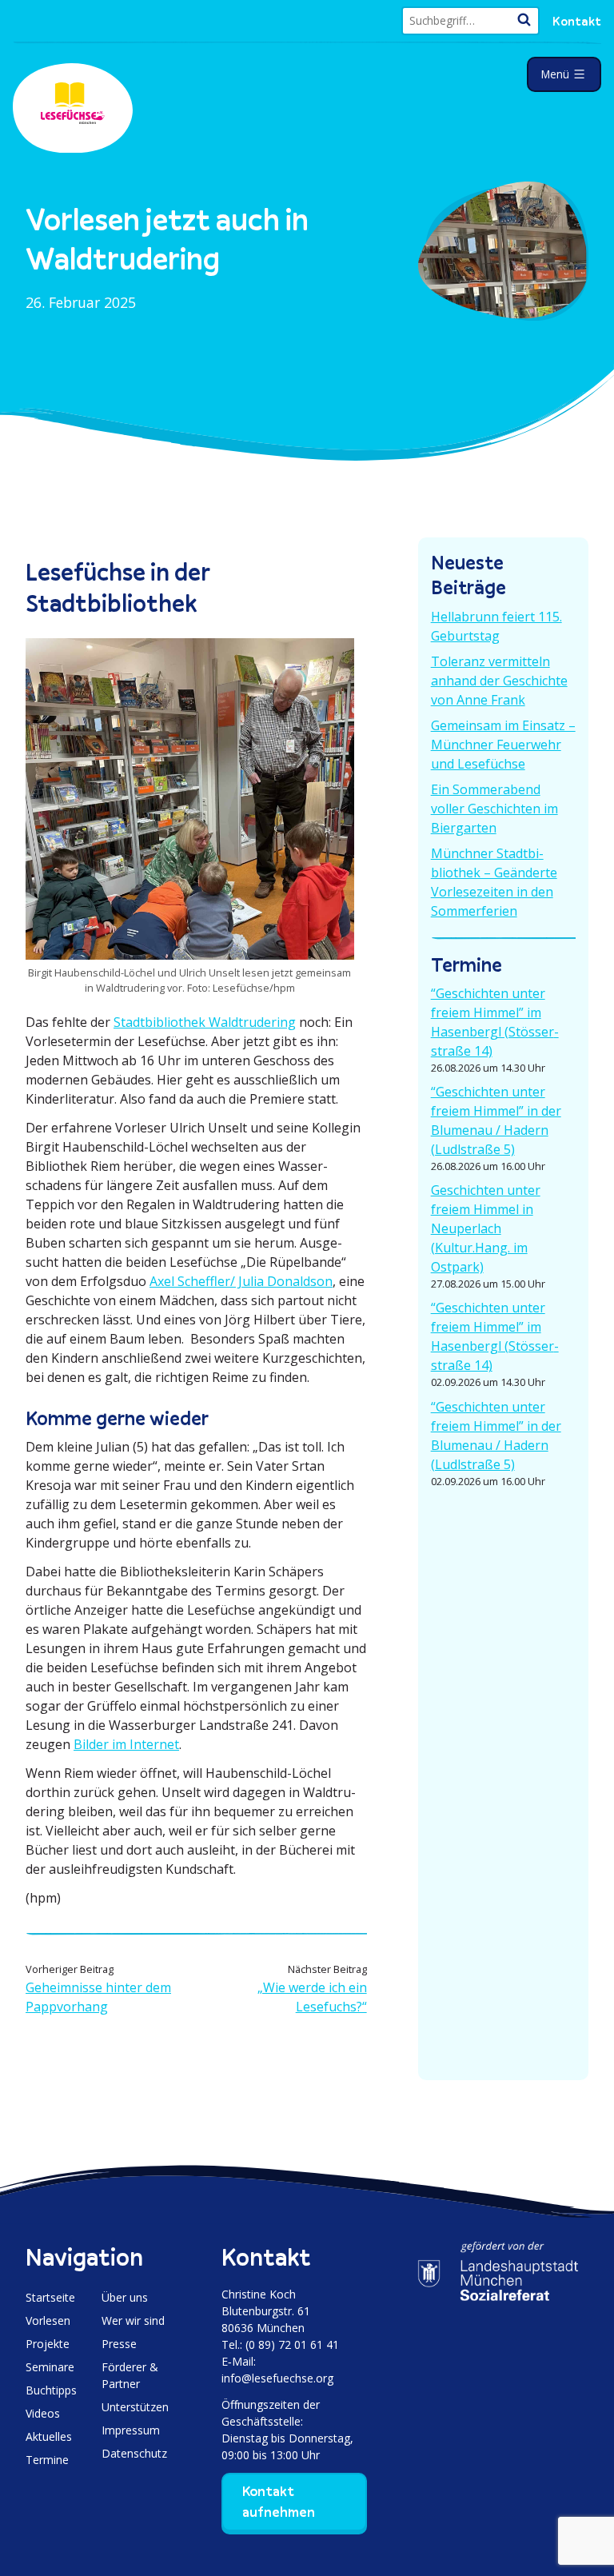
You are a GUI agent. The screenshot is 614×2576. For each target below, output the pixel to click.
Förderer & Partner (130, 2375)
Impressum (131, 2430)
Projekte (48, 2344)
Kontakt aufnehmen (279, 2502)
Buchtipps (51, 2390)
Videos (43, 2413)
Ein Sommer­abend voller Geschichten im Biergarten (494, 809)
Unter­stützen (135, 2407)
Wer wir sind (133, 2320)
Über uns (125, 2297)
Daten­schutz (134, 2453)
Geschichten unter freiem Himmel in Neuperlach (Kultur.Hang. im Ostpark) (486, 1228)
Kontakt (577, 21)
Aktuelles (49, 2436)
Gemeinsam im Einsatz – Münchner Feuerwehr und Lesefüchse (503, 745)
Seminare (50, 2367)
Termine (47, 2460)
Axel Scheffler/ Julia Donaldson (241, 1281)
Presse (119, 2344)
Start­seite (50, 2297)
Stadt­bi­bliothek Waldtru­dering (205, 1022)
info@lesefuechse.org (277, 2378)
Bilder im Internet (126, 1744)
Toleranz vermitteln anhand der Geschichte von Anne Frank (499, 681)
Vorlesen (48, 2320)
